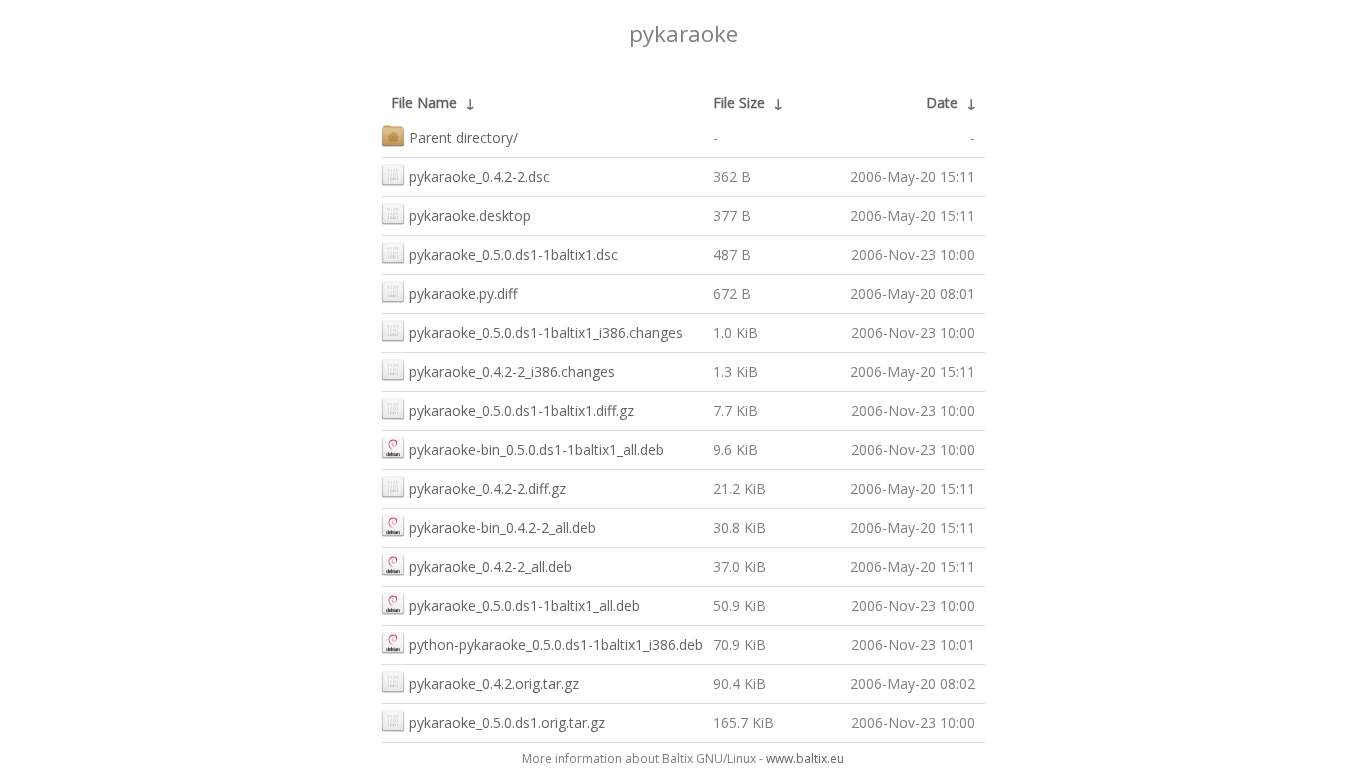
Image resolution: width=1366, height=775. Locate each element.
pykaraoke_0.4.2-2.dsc (479, 176)
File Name (424, 102)
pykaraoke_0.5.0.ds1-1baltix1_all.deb (524, 605)
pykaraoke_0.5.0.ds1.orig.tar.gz (507, 722)
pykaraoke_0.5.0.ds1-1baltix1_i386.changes (546, 332)
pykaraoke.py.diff (463, 293)
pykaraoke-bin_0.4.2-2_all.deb (502, 527)
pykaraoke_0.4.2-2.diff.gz (487, 488)
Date (942, 102)
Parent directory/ (463, 137)
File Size (739, 102)
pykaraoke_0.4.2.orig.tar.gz (494, 683)
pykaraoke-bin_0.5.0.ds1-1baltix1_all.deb (536, 449)
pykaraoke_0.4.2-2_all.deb (490, 566)
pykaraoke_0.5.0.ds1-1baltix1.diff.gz (521, 410)
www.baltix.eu (805, 758)
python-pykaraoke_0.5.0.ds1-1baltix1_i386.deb (556, 644)
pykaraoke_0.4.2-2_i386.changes (512, 371)
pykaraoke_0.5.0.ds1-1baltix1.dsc (513, 254)
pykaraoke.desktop (470, 215)
